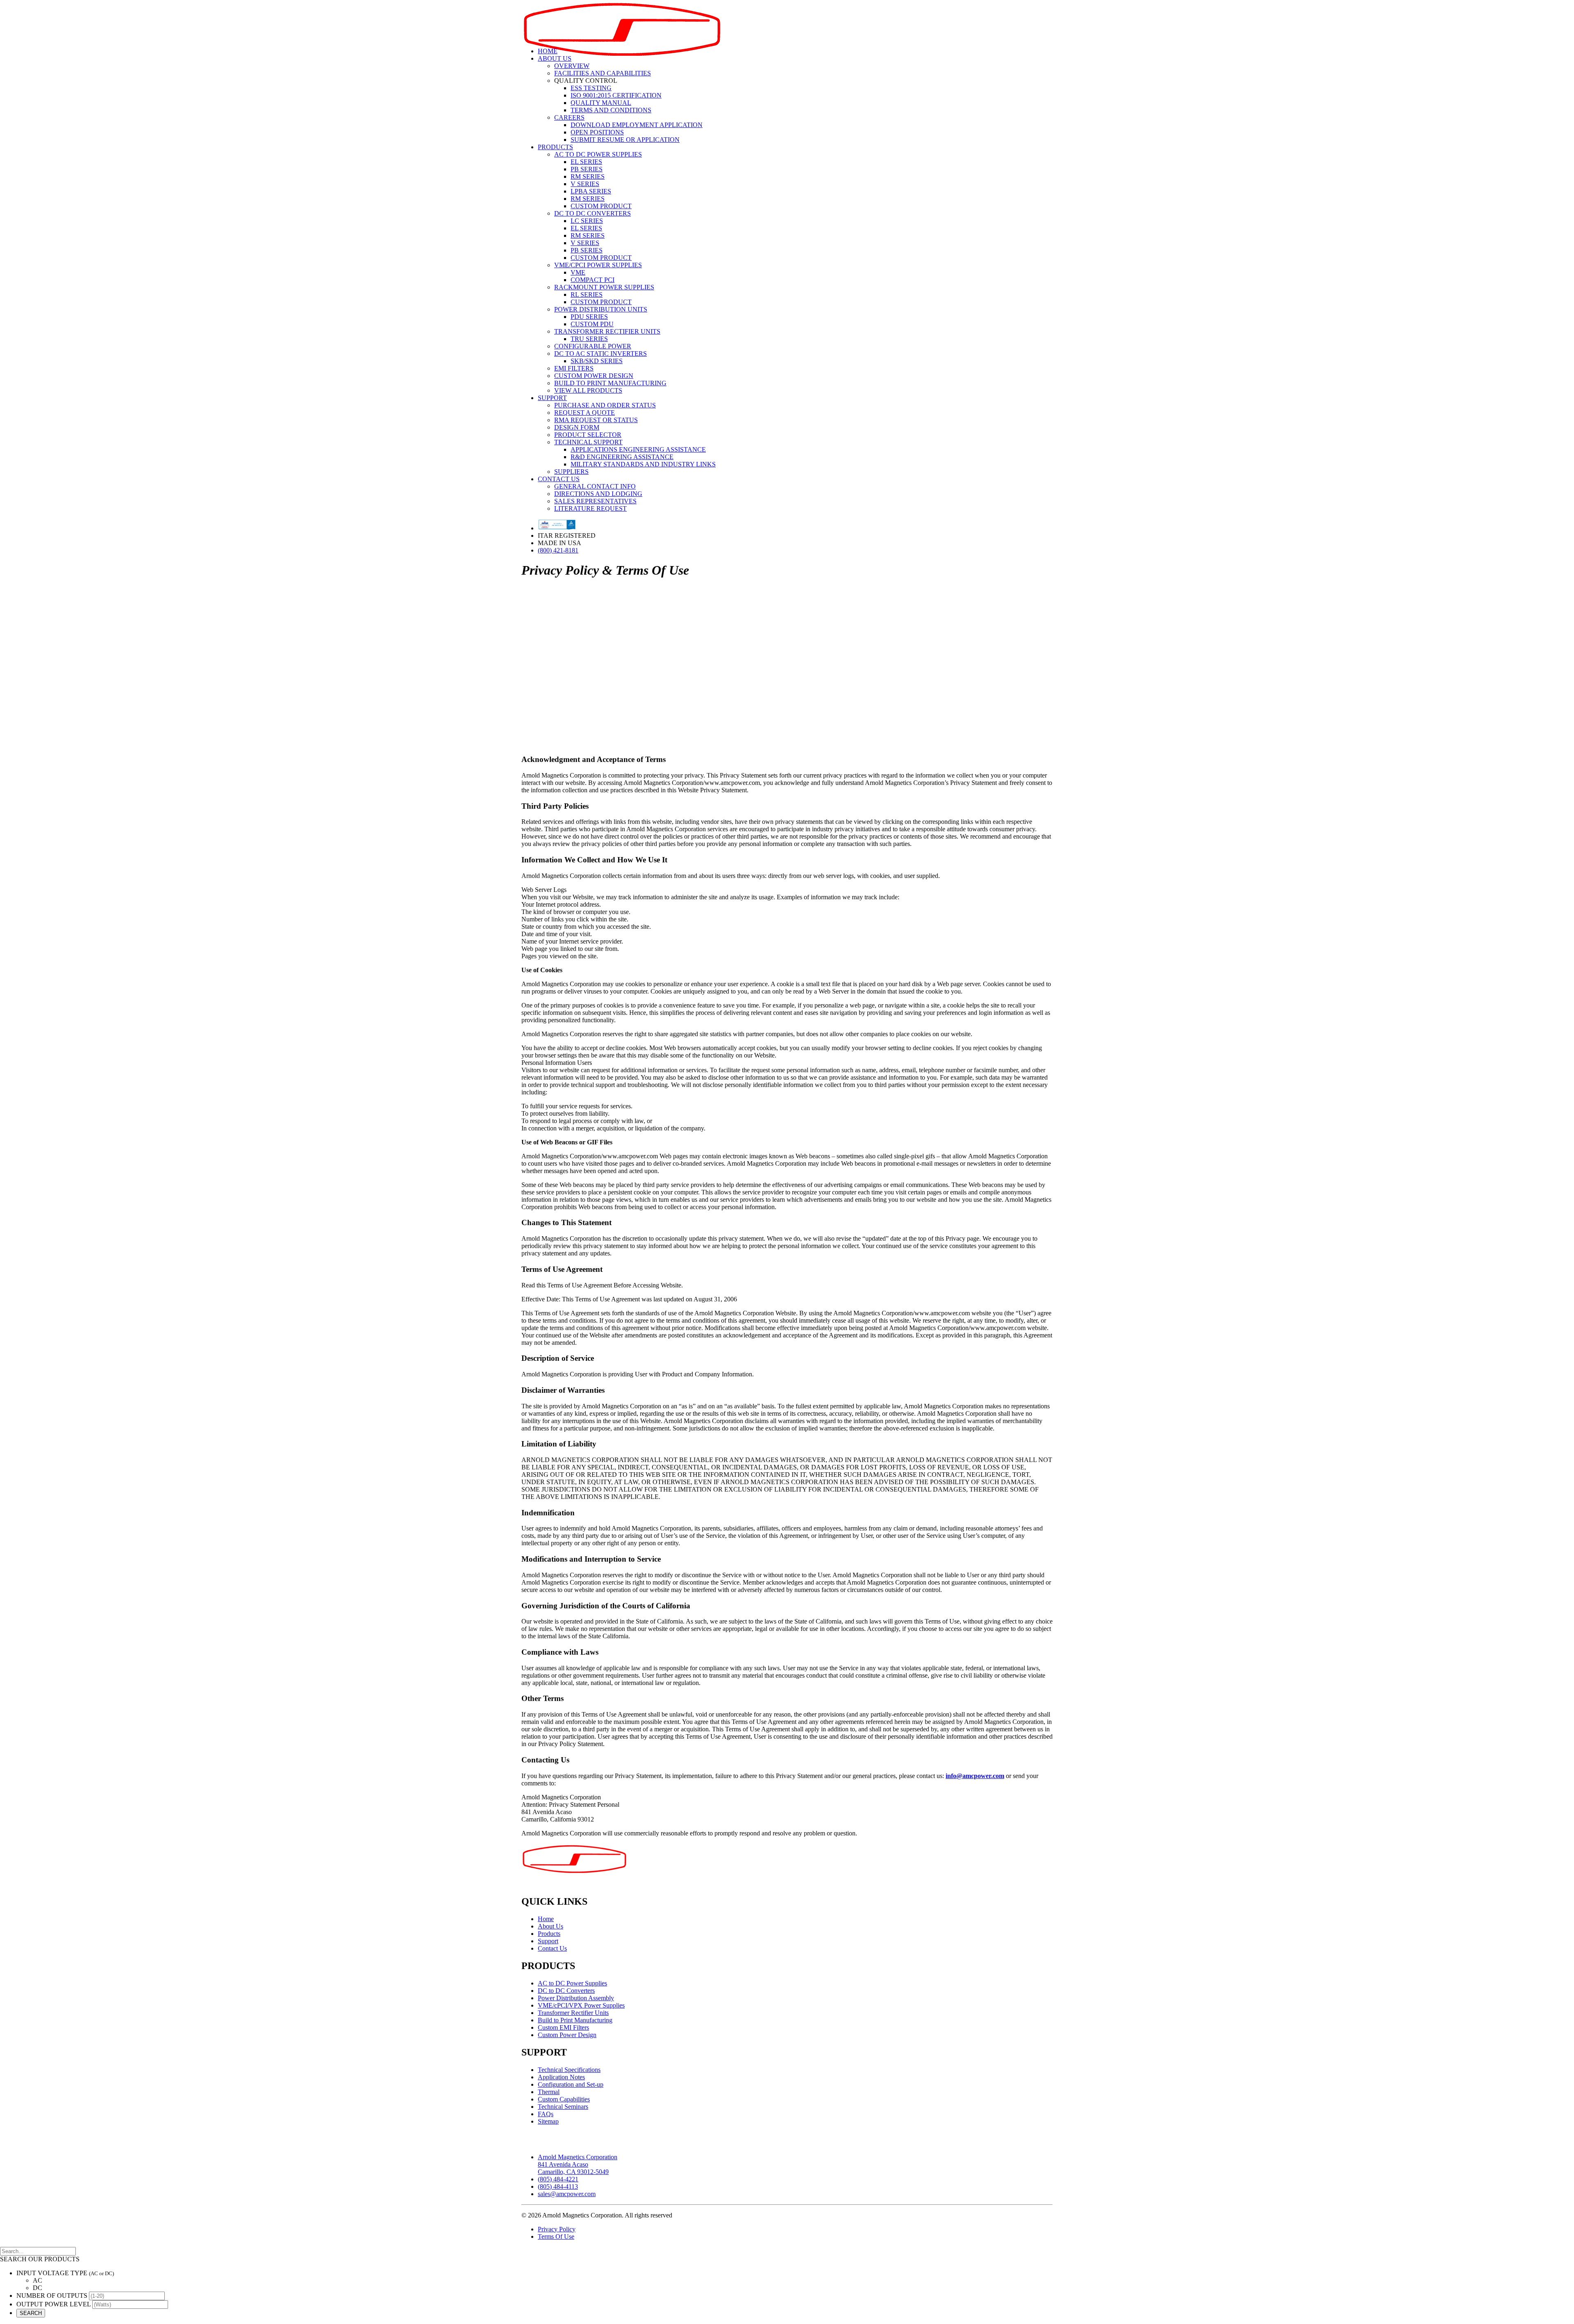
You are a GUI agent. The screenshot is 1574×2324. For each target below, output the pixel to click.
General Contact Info (595, 486)
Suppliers (571, 472)
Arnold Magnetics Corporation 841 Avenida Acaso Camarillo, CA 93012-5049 (578, 2164)
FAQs (546, 2114)
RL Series (587, 294)
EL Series (586, 162)
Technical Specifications (569, 2070)
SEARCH (31, 2313)
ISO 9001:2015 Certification (616, 95)
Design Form (577, 427)
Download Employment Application (637, 125)
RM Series (588, 176)
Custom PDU (592, 324)
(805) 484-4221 (558, 2179)
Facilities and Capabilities (603, 73)
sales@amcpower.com (567, 2194)
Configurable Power (593, 346)
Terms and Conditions (611, 110)
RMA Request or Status (596, 420)
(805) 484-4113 (558, 2186)
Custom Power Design (594, 376)
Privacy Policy (557, 2229)
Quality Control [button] (586, 81)
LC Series (587, 221)
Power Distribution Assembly (576, 1998)
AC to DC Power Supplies (598, 154)
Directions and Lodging (598, 494)
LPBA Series (591, 191)
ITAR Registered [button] (567, 536)
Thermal (549, 2092)
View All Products (588, 390)
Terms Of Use (556, 2236)
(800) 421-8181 (558, 550)
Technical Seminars (563, 2107)
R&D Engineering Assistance (622, 457)
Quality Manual (601, 103)
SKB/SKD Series (597, 361)
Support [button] (552, 398)
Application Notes (561, 2077)
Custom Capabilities (564, 2099)
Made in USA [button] (560, 543)
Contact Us (559, 479)
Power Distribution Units (601, 309)
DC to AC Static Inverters (600, 354)
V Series (585, 184)
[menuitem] (795, 51)
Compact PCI (593, 280)
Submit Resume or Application (625, 140)
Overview (572, 66)
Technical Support (588, 442)
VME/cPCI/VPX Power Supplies (581, 2005)
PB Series (587, 169)
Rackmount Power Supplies (604, 287)
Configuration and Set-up (571, 2084)
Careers (569, 117)
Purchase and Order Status (605, 405)
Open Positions (597, 132)
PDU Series (589, 317)
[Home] (577, 1866)
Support (548, 1941)
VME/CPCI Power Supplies (598, 265)
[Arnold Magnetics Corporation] (787, 20)
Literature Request (590, 508)
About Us (555, 58)
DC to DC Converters (593, 213)
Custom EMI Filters (563, 2027)
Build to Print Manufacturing (610, 383)
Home (548, 51)
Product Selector (588, 435)
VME (578, 272)
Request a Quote (585, 413)
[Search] (38, 2251)
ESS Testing (591, 88)
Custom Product (601, 206)
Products (555, 147)
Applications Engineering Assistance (638, 449)
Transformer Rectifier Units (607, 331)
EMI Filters (574, 368)
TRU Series (589, 339)
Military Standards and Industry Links (643, 464)
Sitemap (548, 2121)
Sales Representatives (595, 501)
